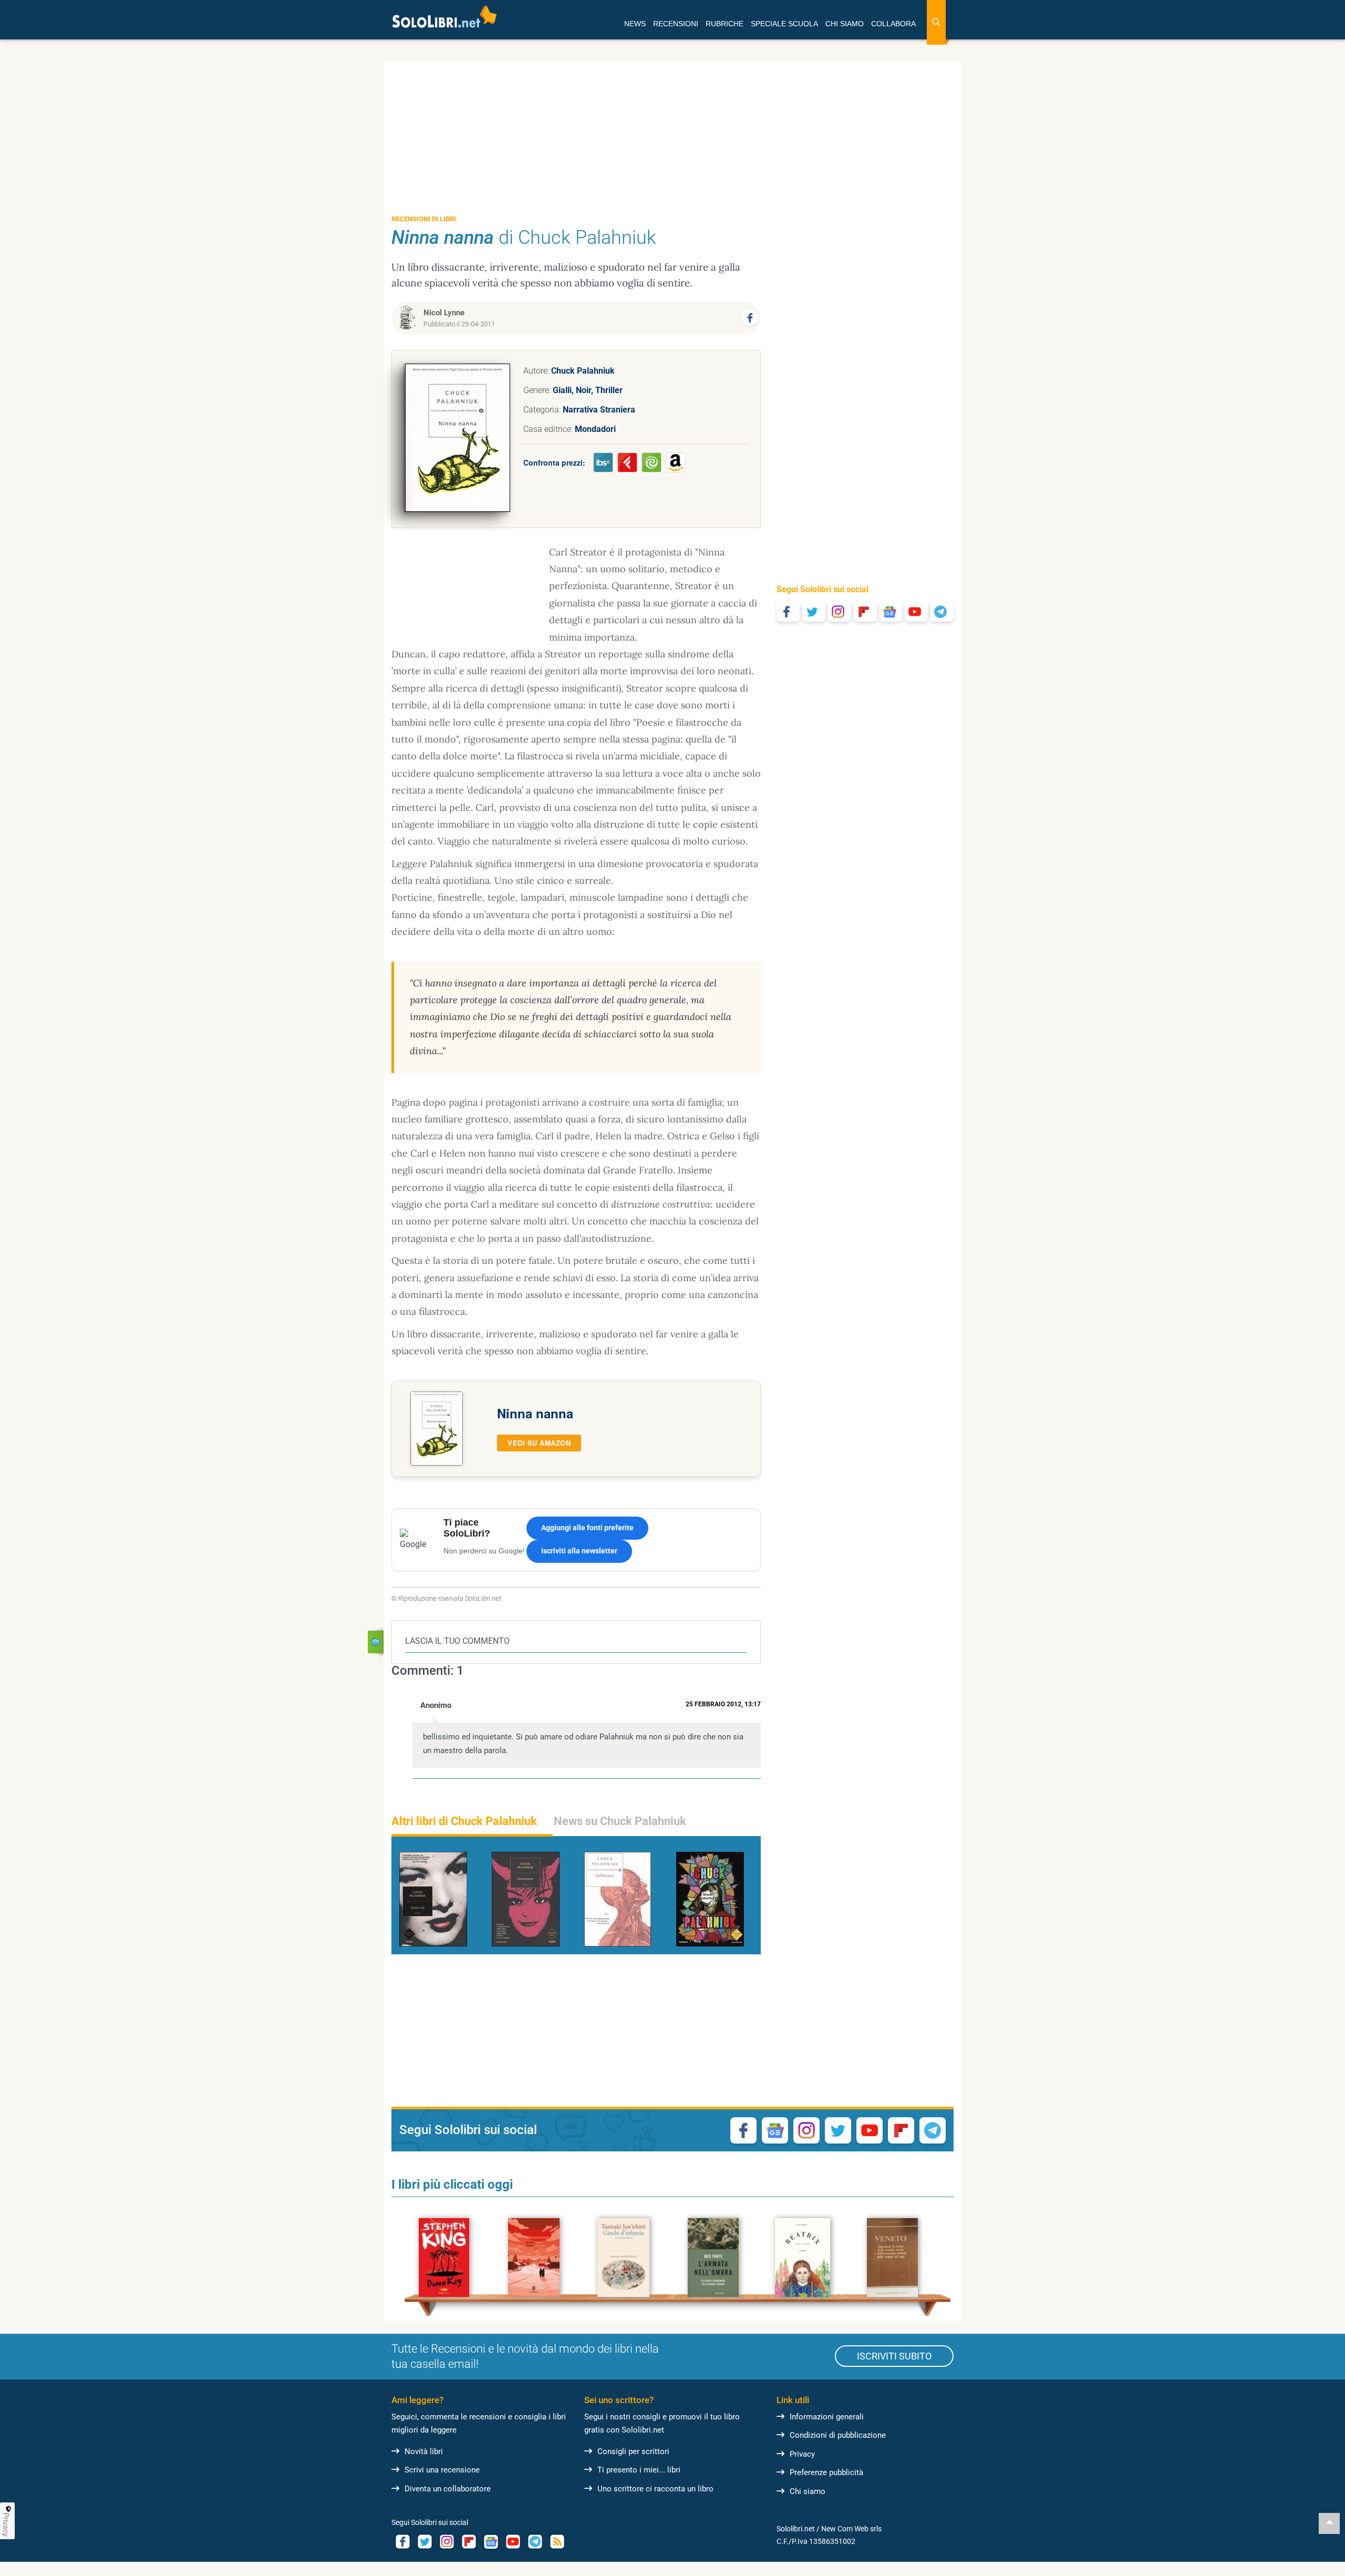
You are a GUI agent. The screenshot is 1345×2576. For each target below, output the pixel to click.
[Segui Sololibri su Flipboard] (865, 612)
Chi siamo (808, 2491)
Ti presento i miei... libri (639, 2470)
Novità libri (424, 2451)
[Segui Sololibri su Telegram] (942, 612)
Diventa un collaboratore (448, 2489)
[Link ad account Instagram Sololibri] (447, 2542)
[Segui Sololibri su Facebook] (788, 612)
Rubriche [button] (725, 24)
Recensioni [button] (676, 24)
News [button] (635, 24)
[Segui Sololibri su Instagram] (840, 612)
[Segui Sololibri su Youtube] (916, 612)
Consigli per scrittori (633, 2451)
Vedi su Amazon (539, 1443)
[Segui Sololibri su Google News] (891, 612)
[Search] (936, 22)
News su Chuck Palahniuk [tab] (620, 1821)
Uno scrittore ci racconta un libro (655, 2489)
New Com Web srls (851, 2529)
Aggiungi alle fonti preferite (587, 1528)
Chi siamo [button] (845, 24)
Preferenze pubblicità (826, 2472)
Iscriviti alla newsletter (579, 1551)
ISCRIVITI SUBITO (894, 2356)
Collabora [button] (893, 24)
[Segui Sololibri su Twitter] (814, 612)
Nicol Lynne (444, 313)
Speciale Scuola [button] (784, 24)
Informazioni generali (827, 2417)
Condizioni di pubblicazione (838, 2435)
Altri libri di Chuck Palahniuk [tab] (464, 1821)
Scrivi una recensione (442, 2470)
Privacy (802, 2454)
